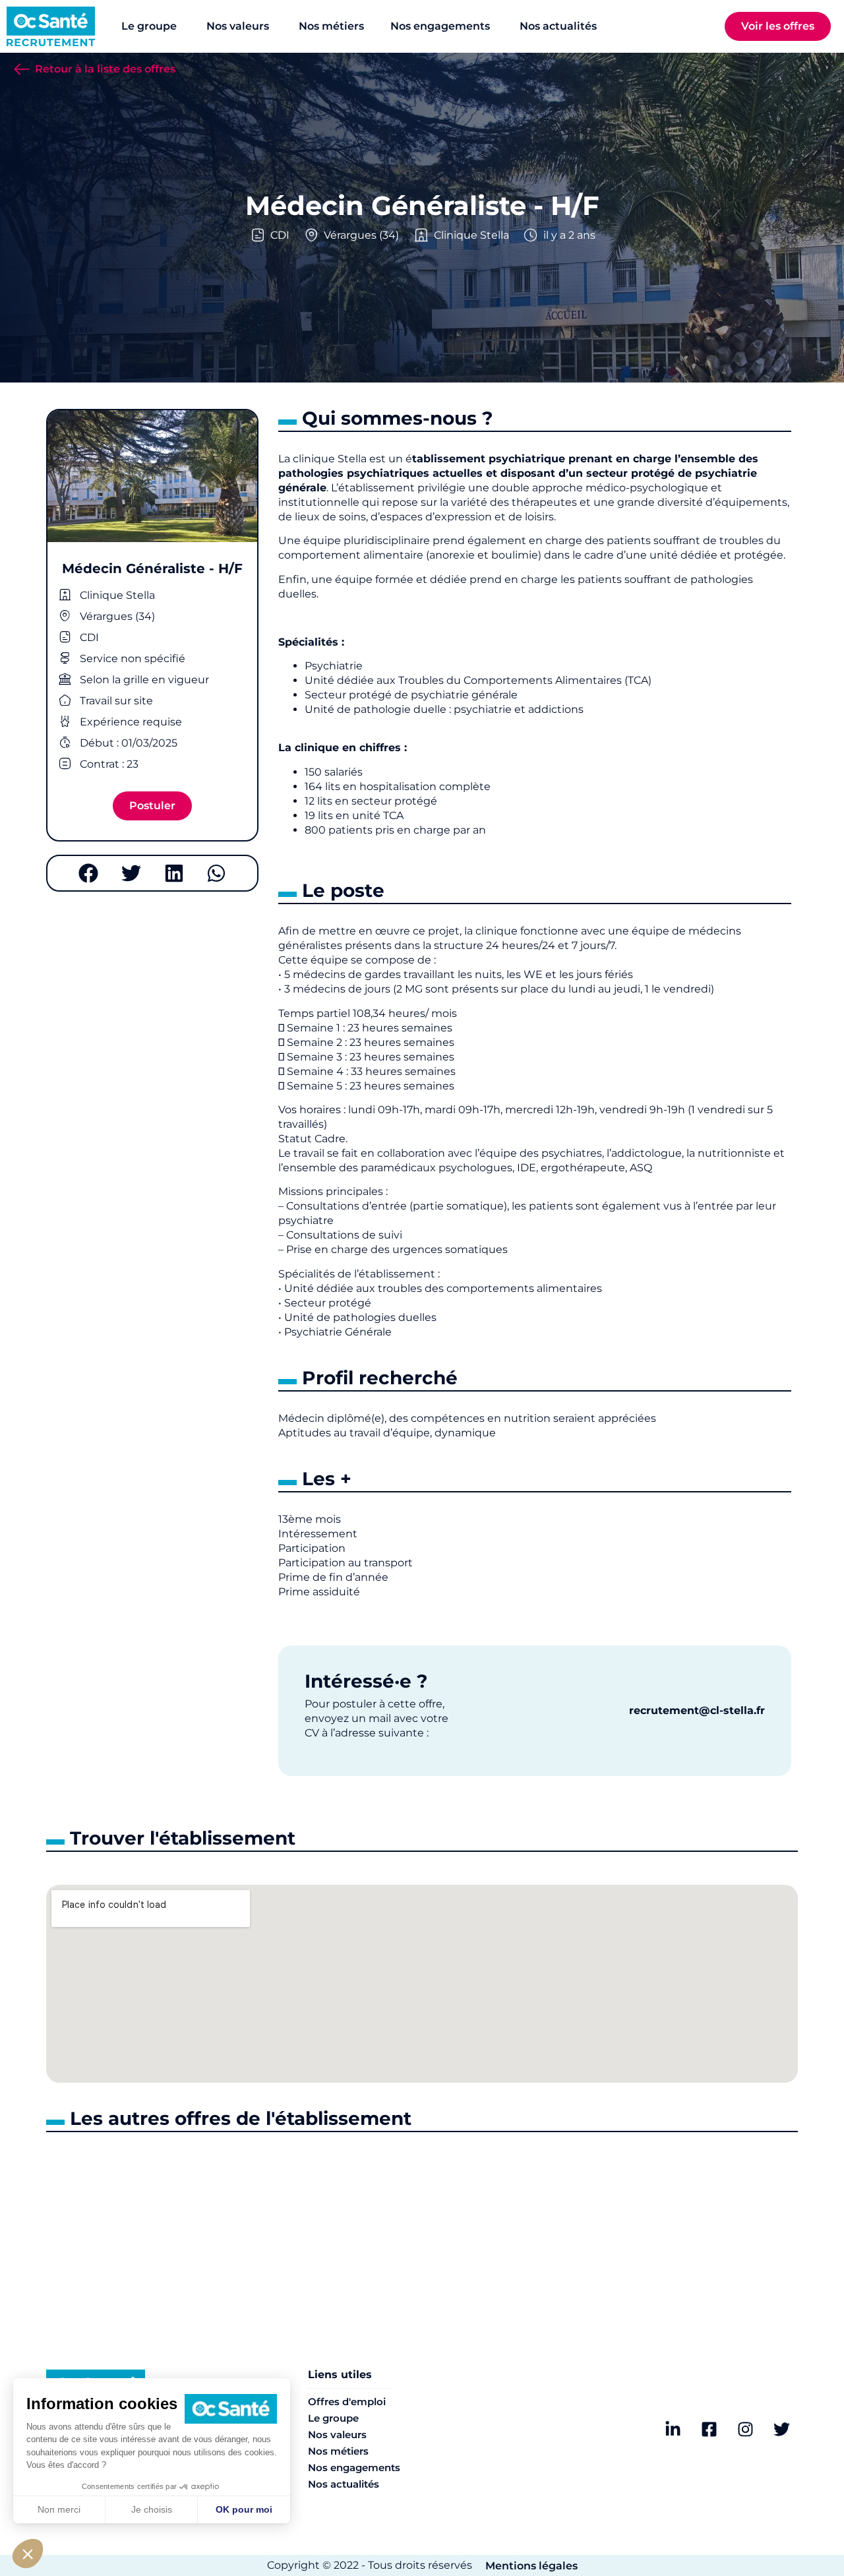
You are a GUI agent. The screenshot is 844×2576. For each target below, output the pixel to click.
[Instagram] (745, 2430)
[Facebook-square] (709, 2430)
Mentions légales (531, 2566)
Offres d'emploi (347, 2402)
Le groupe (333, 2418)
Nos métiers (338, 2451)
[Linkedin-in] (673, 2430)
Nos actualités (344, 2484)
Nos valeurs (337, 2435)
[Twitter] (781, 2430)
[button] (88, 873)
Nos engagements (354, 2468)
